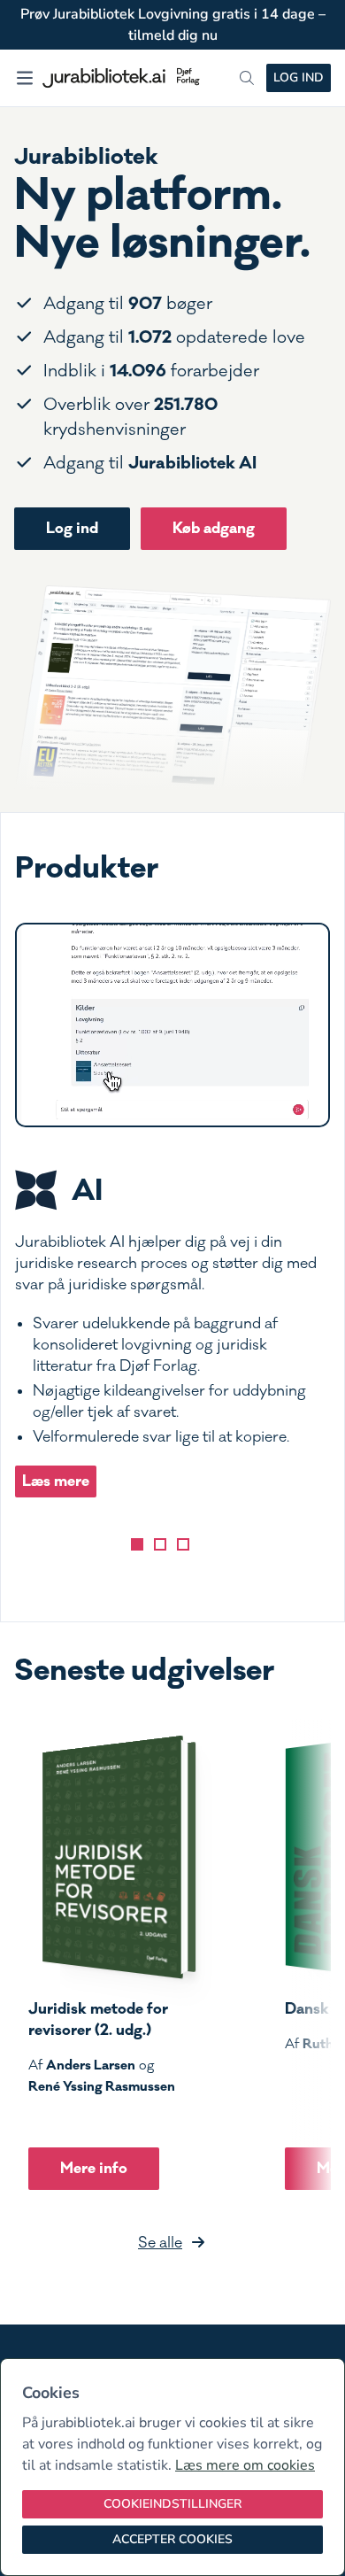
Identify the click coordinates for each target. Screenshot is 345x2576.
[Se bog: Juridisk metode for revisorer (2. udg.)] (112, 1857)
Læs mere (56, 1481)
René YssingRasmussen (102, 2086)
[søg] (247, 78)
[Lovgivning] (160, 1544)
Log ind (299, 77)
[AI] (137, 1544)
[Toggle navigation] (25, 78)
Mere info (94, 2168)
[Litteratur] (183, 1544)
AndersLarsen (91, 2065)
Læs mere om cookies (245, 2465)
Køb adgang (214, 528)
